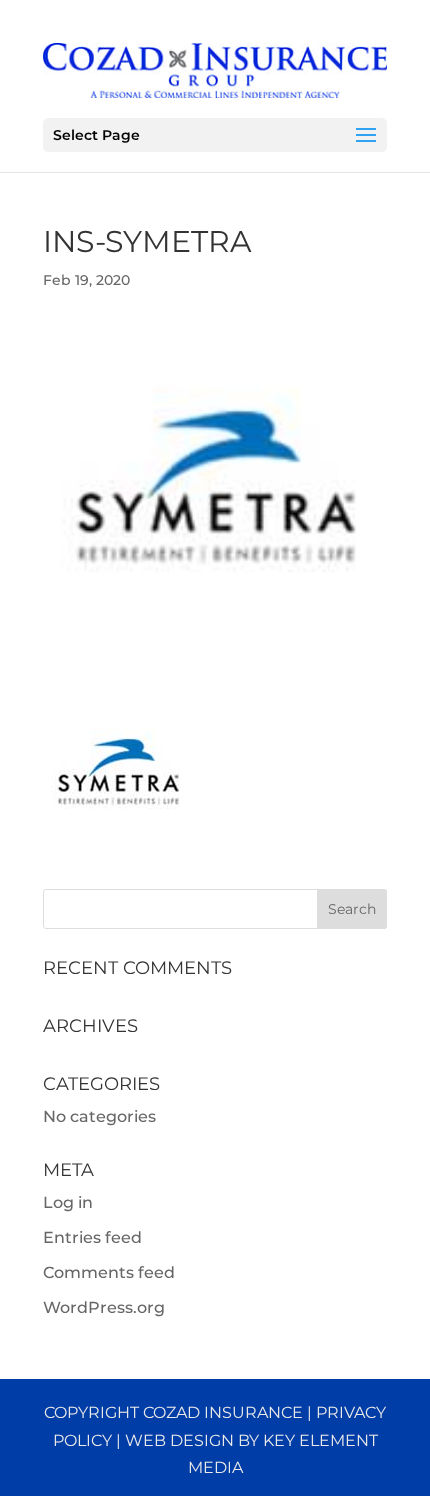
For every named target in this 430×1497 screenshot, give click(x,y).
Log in (68, 1202)
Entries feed (92, 1237)
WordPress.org (104, 1307)
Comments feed (109, 1272)
